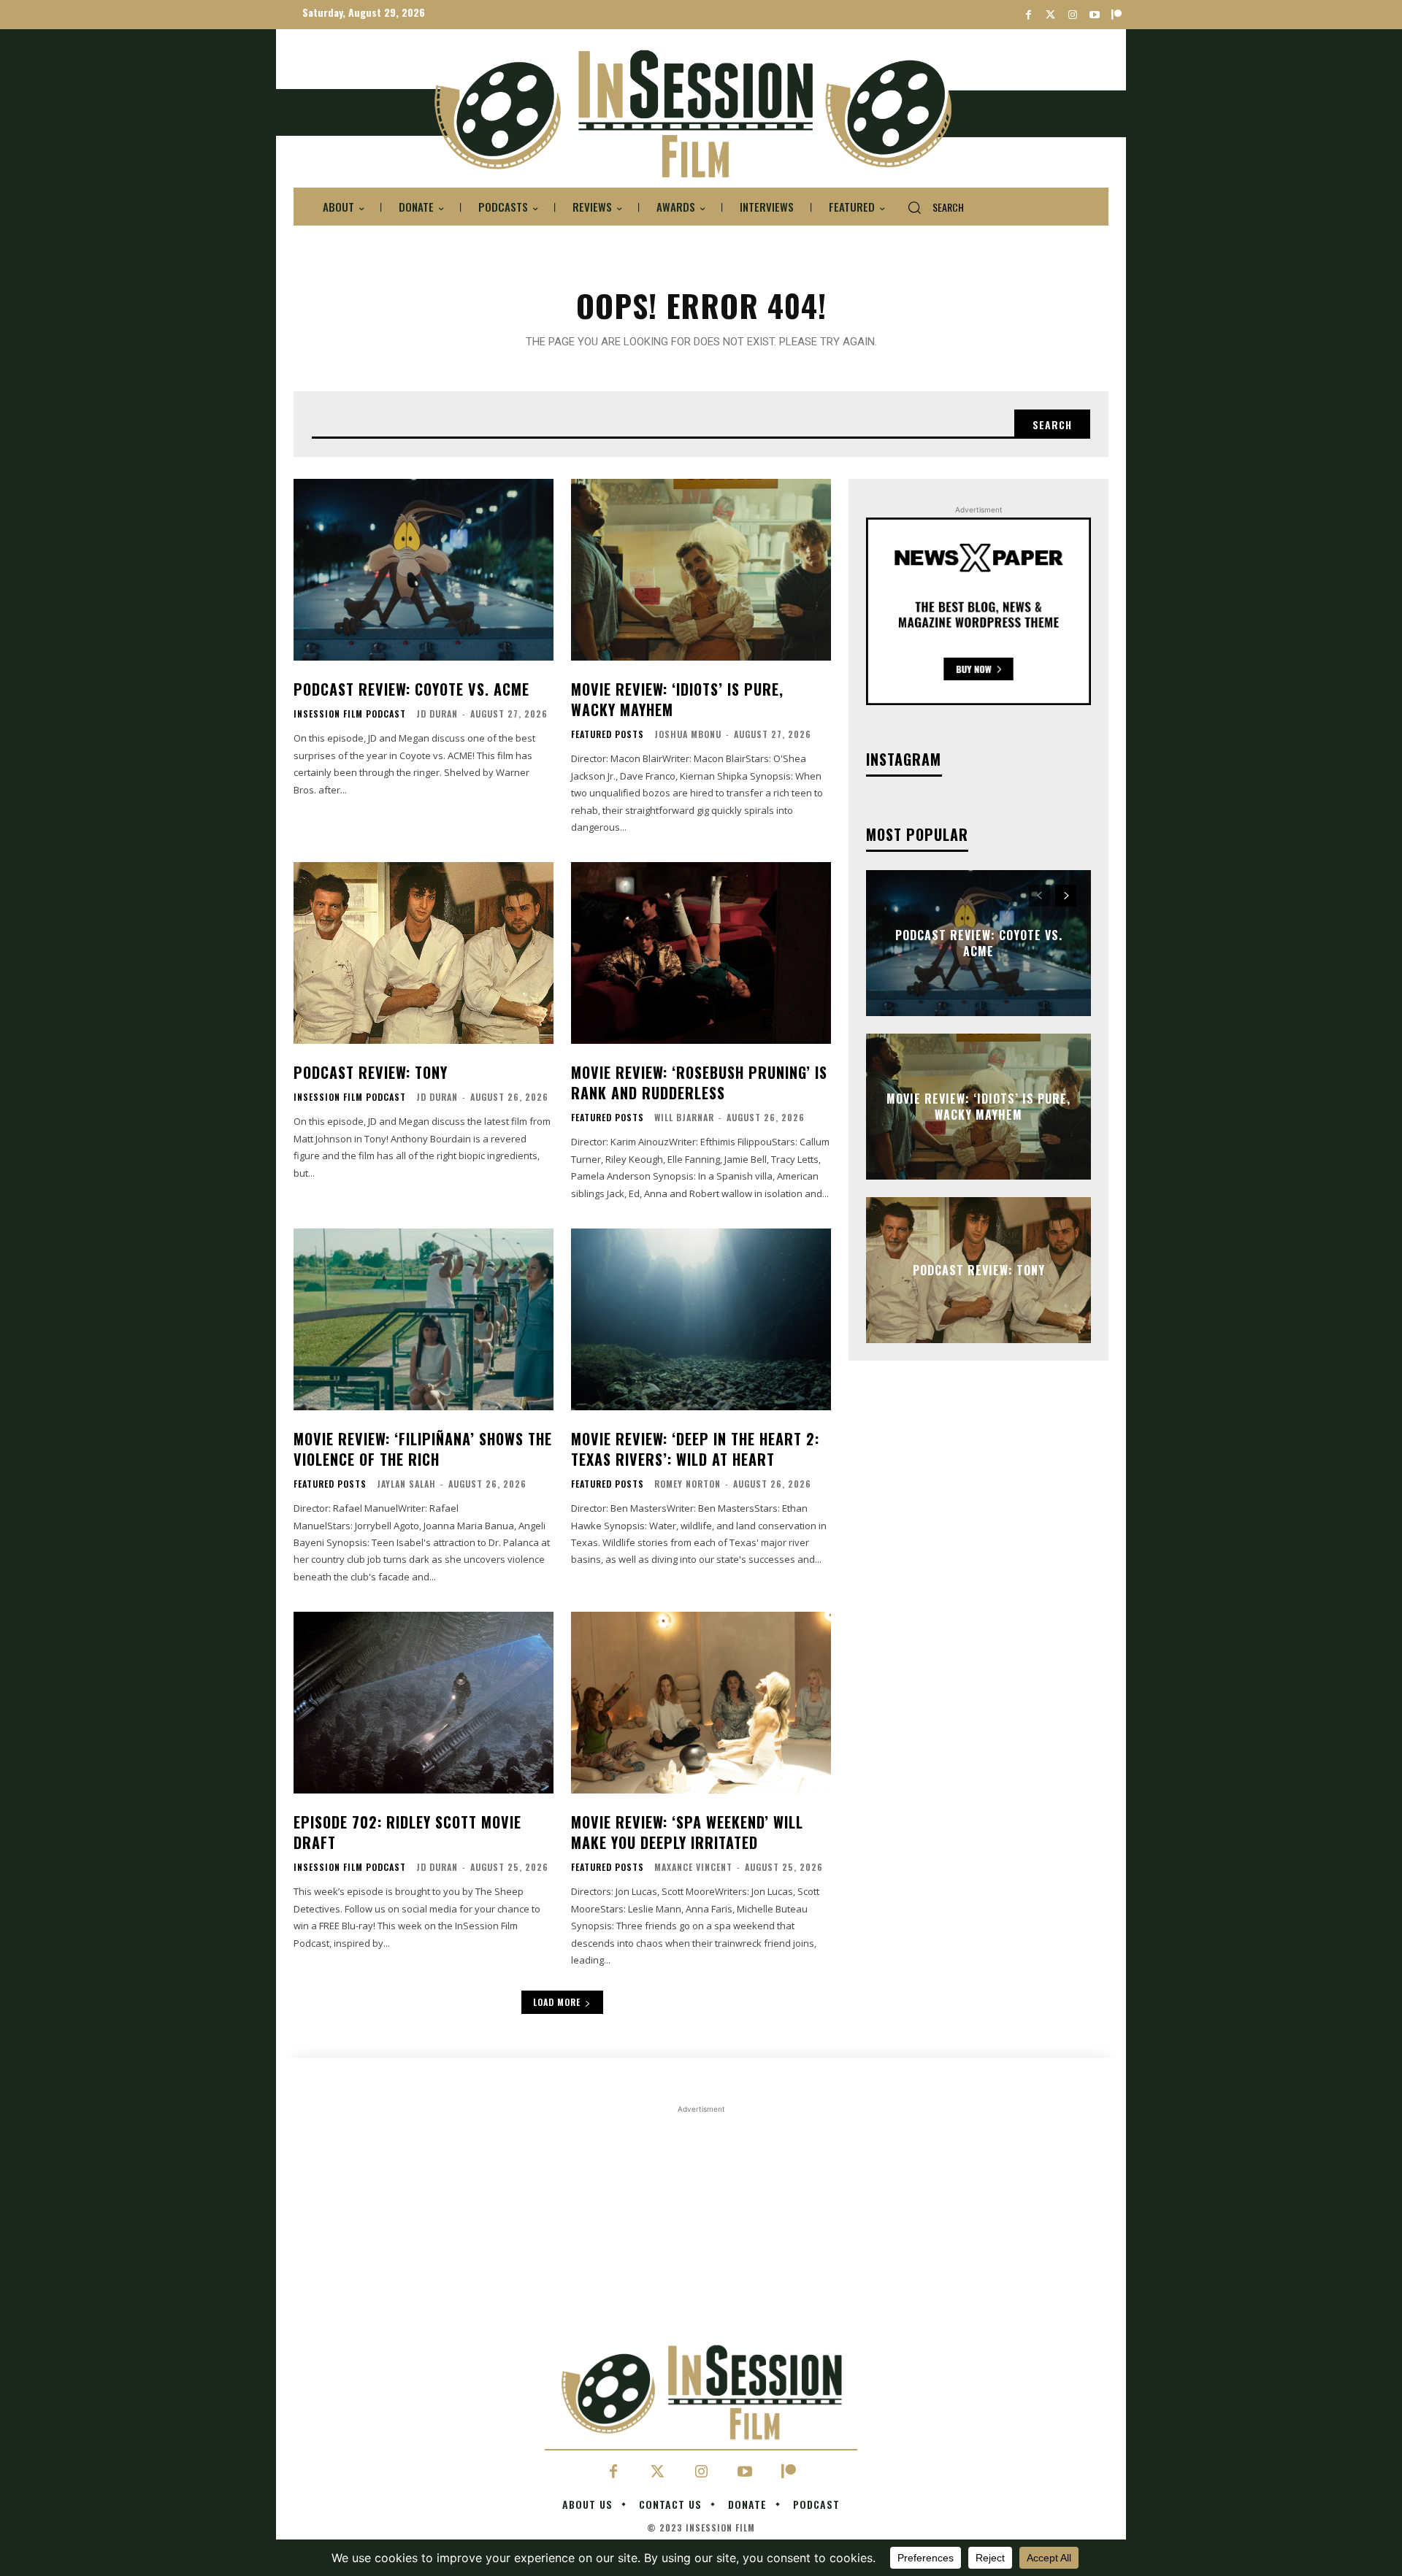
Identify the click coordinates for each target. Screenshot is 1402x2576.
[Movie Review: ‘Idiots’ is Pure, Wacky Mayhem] (701, 570)
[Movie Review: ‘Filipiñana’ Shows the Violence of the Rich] (424, 1319)
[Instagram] (1072, 15)
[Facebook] (1028, 15)
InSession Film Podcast (350, 714)
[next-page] (1066, 896)
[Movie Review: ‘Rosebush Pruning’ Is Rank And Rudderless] (701, 953)
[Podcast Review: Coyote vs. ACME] (424, 570)
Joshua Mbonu (688, 734)
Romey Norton (687, 1484)
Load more (557, 2002)
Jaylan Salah (406, 1484)
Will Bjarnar (684, 1117)
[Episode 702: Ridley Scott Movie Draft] (424, 1703)
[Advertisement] (701, 2219)
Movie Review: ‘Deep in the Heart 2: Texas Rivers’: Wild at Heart (695, 1449)
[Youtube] (1094, 15)
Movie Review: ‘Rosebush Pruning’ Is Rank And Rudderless (699, 1083)
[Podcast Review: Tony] (424, 953)
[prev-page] (1039, 896)
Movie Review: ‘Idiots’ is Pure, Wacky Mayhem (677, 699)
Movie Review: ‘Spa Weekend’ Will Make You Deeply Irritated (687, 1832)
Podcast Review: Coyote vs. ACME (411, 689)
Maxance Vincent (693, 1867)
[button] (930, 207)
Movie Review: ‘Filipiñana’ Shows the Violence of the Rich (423, 1449)
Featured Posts (608, 734)
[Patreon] (1116, 15)
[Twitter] (1050, 15)
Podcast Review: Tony (371, 1072)
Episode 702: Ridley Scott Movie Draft (407, 1832)
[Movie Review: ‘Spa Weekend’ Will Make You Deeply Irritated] (701, 1703)
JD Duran (437, 714)
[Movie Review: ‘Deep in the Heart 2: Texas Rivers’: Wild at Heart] (701, 1319)
